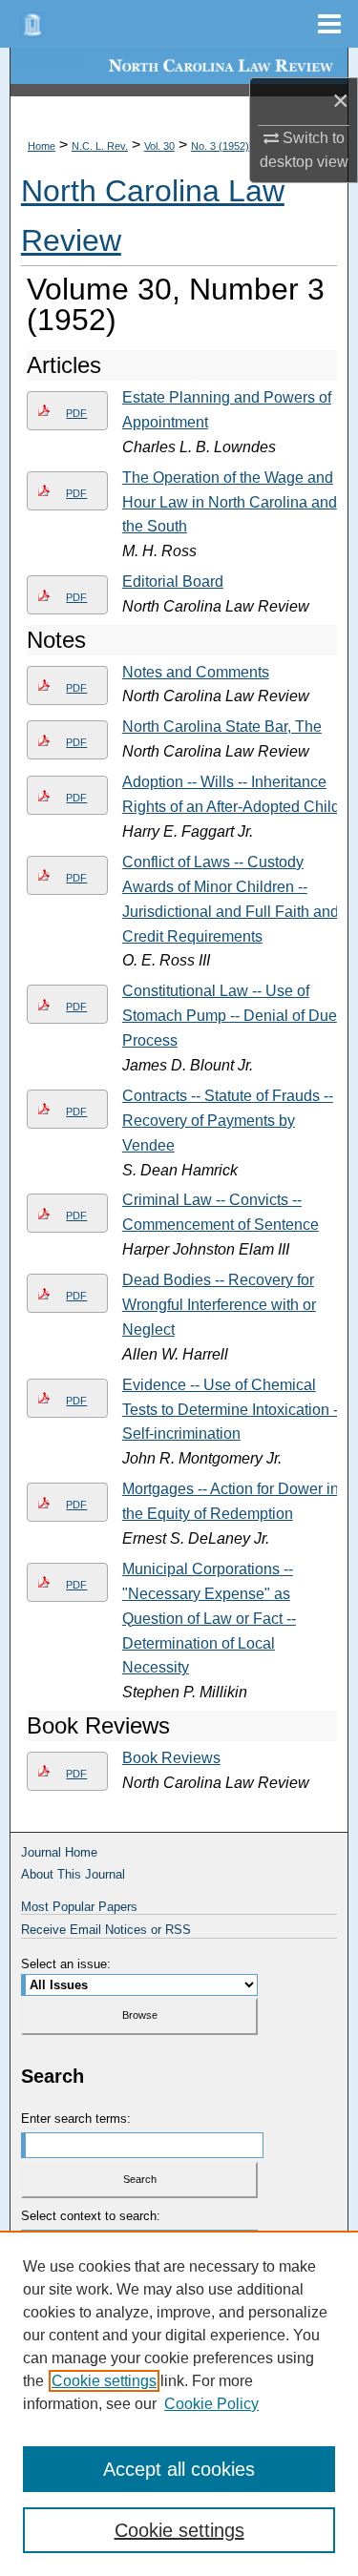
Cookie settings (104, 2381)
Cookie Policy (211, 2404)
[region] (179, 2403)
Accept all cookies (179, 2469)
